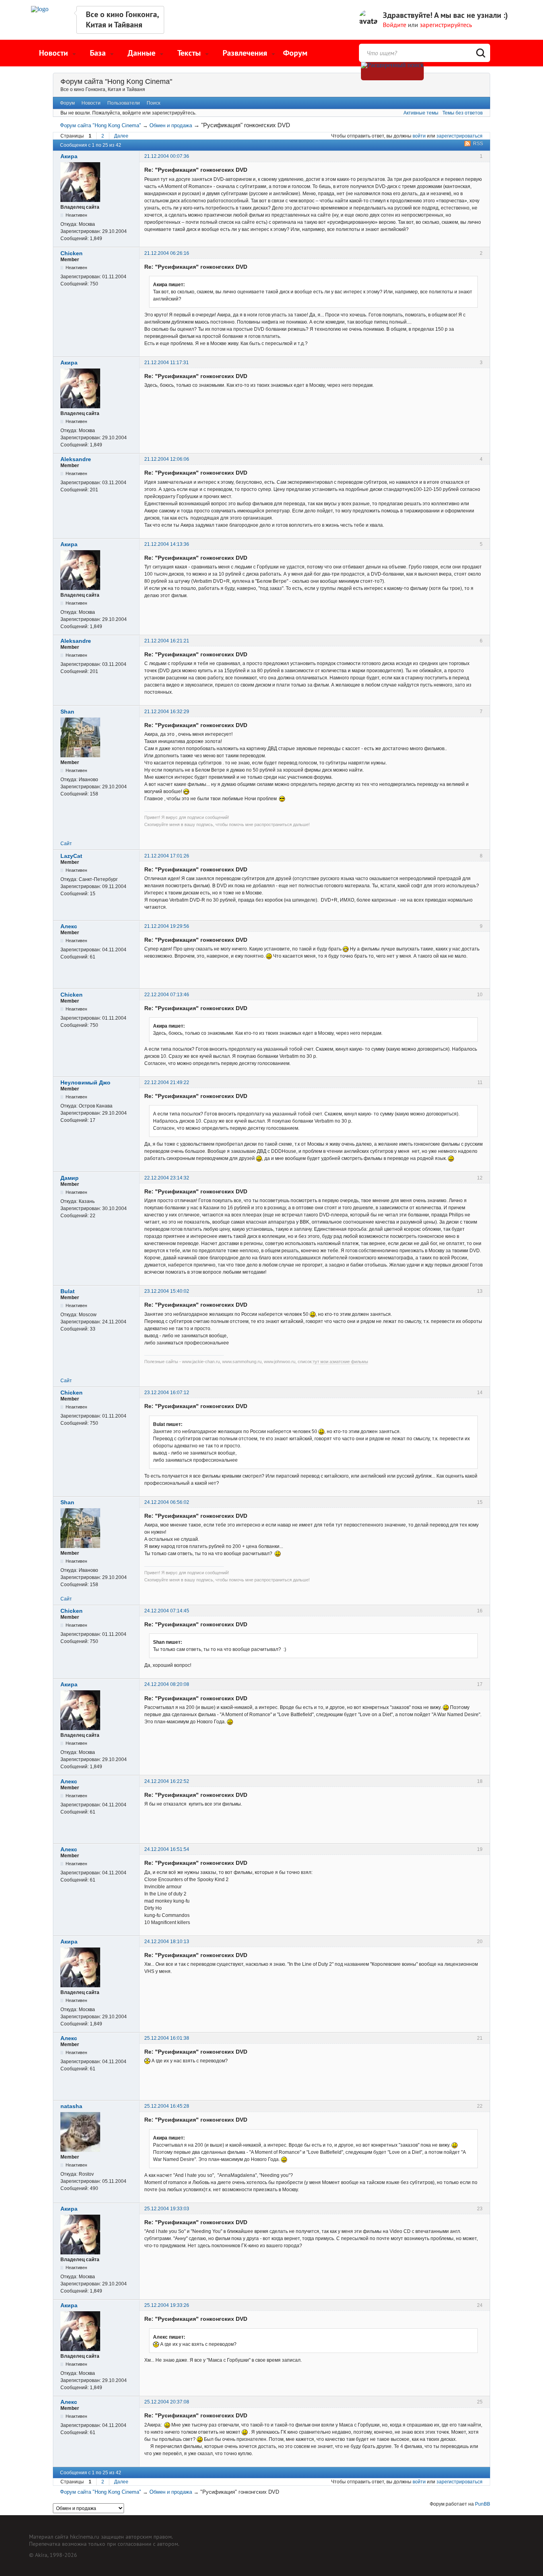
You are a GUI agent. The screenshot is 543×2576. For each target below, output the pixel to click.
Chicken (72, 253)
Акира (69, 156)
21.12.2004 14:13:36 (167, 544)
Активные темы (421, 113)
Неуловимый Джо (85, 1082)
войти (419, 136)
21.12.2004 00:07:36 (167, 156)
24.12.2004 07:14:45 (167, 1611)
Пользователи (124, 103)
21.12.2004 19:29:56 (167, 926)
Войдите (395, 25)
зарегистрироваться (460, 136)
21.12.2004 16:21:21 (167, 641)
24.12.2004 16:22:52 (167, 1781)
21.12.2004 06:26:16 (167, 253)
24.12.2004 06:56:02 (167, 1502)
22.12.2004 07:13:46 (167, 995)
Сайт (66, 844)
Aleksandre (76, 459)
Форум (295, 53)
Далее (121, 136)
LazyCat (71, 856)
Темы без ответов (463, 113)
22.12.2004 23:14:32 (167, 1178)
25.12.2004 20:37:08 (167, 2402)
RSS (478, 144)
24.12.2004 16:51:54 (167, 1849)
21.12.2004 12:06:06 (167, 459)
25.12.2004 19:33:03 (167, 2209)
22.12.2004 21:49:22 (167, 1082)
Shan (67, 712)
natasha (71, 2106)
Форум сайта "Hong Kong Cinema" (116, 81)
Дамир (70, 1178)
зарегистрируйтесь (446, 25)
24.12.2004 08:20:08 (167, 1684)
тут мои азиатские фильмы (340, 1362)
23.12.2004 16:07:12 (167, 1393)
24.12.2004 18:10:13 (167, 1942)
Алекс (69, 926)
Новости (91, 103)
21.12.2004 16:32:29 (167, 712)
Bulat (68, 1291)
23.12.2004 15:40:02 (167, 1291)
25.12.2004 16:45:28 (167, 2106)
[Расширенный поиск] (392, 71)
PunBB (483, 2504)
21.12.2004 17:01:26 (167, 856)
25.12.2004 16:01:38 (167, 2038)
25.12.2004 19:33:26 (167, 2305)
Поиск (153, 103)
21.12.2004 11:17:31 (167, 363)
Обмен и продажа (171, 125)
